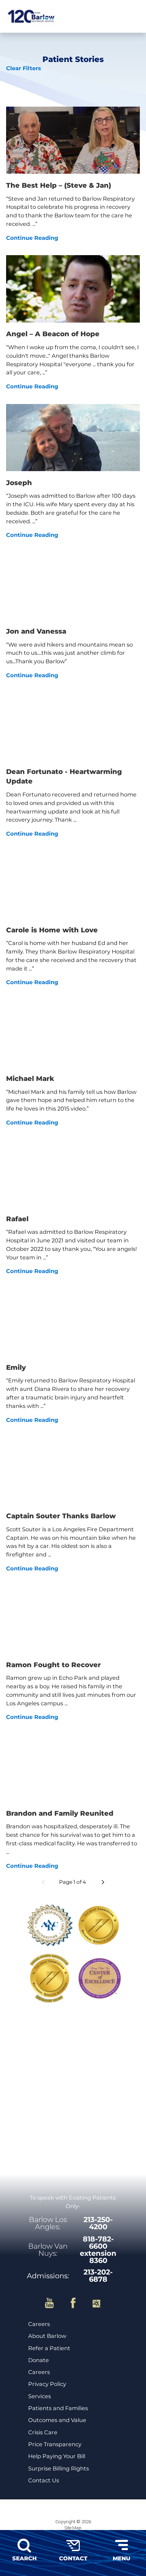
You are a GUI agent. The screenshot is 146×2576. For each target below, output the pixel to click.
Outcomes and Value (57, 2420)
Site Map (73, 2528)
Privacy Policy (47, 2384)
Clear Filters (24, 68)
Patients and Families (58, 2408)
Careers (39, 2324)
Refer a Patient (49, 2348)
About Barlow (47, 2336)
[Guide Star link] (97, 2303)
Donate (39, 2360)
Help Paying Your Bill (57, 2456)
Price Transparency (55, 2444)
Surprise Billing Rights (59, 2469)
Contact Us (44, 2480)
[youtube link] (54, 2303)
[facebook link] (78, 2303)
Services (40, 2396)
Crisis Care (43, 2432)
